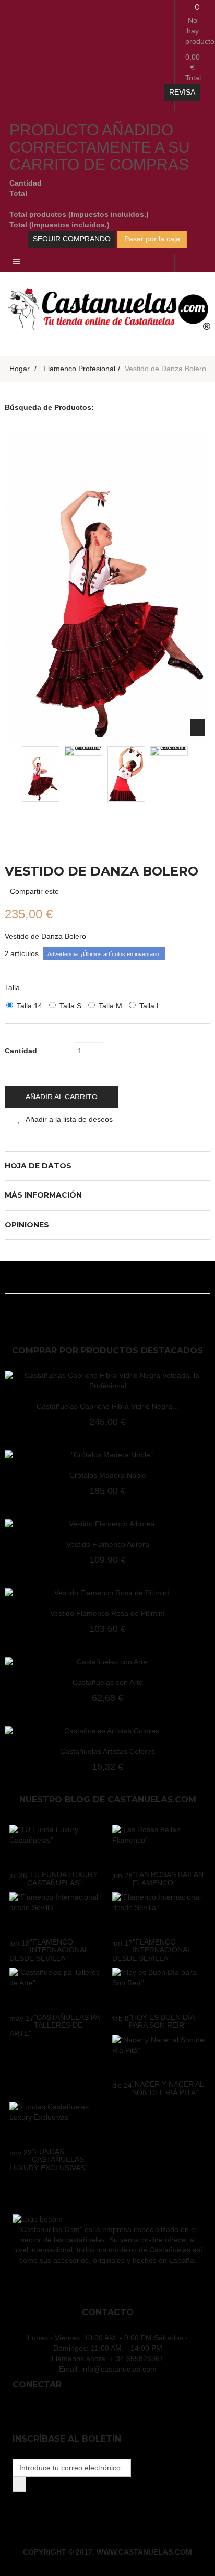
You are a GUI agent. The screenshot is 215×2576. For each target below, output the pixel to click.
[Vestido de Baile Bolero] (41, 774)
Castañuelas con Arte (108, 1682)
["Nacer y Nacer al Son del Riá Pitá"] (159, 2055)
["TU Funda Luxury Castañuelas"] (56, 1845)
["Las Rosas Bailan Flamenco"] (159, 1845)
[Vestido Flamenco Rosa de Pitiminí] (107, 1593)
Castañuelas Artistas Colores (107, 1751)
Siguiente (163, 772)
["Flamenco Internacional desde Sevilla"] (56, 1913)
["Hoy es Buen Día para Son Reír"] (159, 1988)
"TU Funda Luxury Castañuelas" (62, 1878)
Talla (13, 987)
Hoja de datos (38, 1166)
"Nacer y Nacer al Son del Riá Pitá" (168, 2088)
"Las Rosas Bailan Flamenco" (168, 1878)
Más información (43, 1195)
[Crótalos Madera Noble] (107, 1455)
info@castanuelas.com (119, 2369)
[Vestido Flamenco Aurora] (107, 1524)
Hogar (20, 369)
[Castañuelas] (107, 308)
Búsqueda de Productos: (49, 407)
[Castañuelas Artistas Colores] (107, 1731)
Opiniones (27, 1225)
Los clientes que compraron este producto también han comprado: (48, 772)
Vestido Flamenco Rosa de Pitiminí (107, 1613)
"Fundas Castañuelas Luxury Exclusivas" (49, 2160)
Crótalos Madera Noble (108, 1475)
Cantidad (21, 1051)
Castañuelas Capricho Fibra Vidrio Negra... (107, 1406)
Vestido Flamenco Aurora (108, 1544)
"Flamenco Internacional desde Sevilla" (49, 1950)
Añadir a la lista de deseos (69, 1119)
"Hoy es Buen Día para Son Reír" (162, 2021)
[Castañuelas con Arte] (107, 1662)
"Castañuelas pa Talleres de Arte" (54, 2025)
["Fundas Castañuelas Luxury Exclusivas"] (56, 2122)
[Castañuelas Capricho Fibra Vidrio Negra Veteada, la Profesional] (107, 1381)
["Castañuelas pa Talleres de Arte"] (56, 1988)
